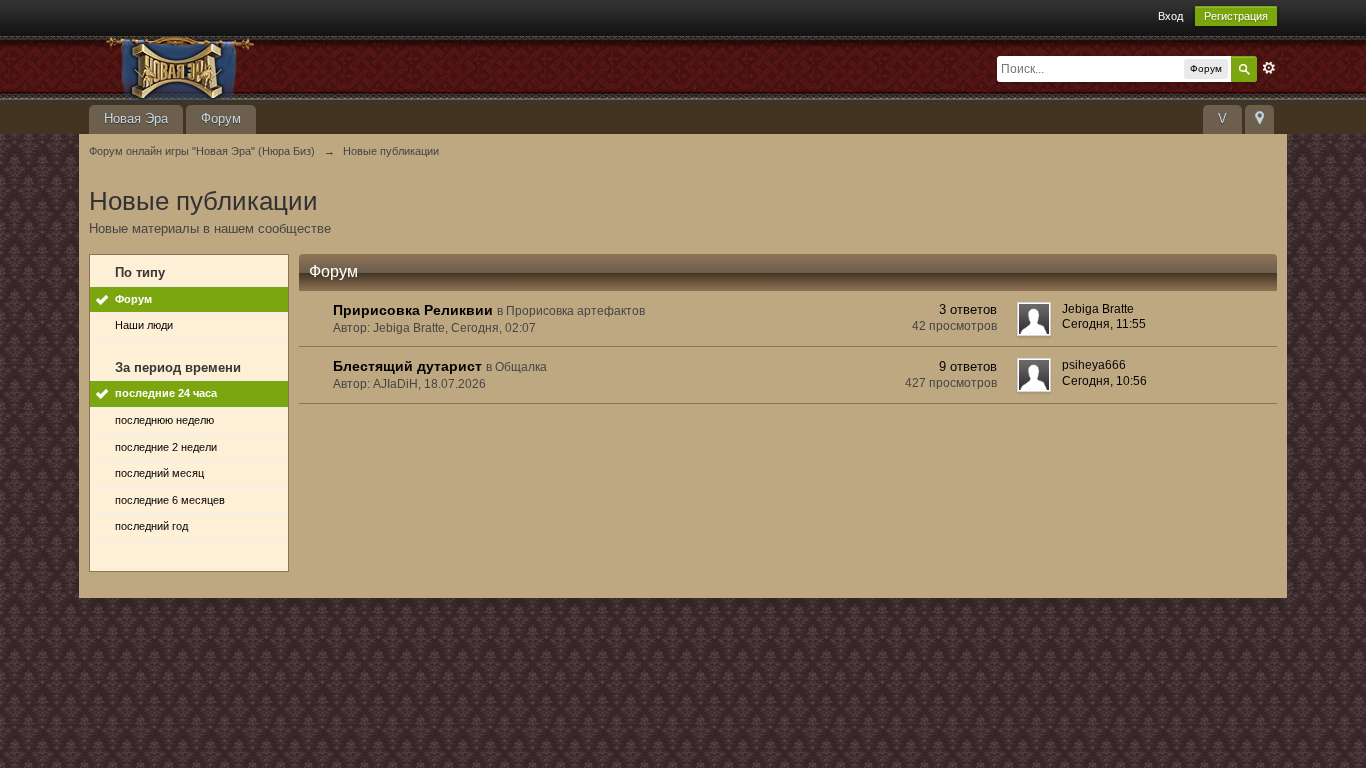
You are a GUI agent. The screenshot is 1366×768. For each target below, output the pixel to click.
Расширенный (1269, 68)
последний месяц (159, 473)
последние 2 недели (166, 447)
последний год (151, 526)
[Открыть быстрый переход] (1259, 119)
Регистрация (1236, 16)
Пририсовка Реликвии (413, 310)
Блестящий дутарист (407, 366)
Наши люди (144, 325)
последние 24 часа (166, 393)
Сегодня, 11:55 (1104, 324)
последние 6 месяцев (170, 500)
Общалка (521, 367)
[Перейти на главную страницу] (268, 66)
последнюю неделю (164, 420)
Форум (221, 118)
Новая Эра (136, 118)
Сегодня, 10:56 (1104, 381)
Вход (1170, 16)
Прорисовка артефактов (575, 311)
